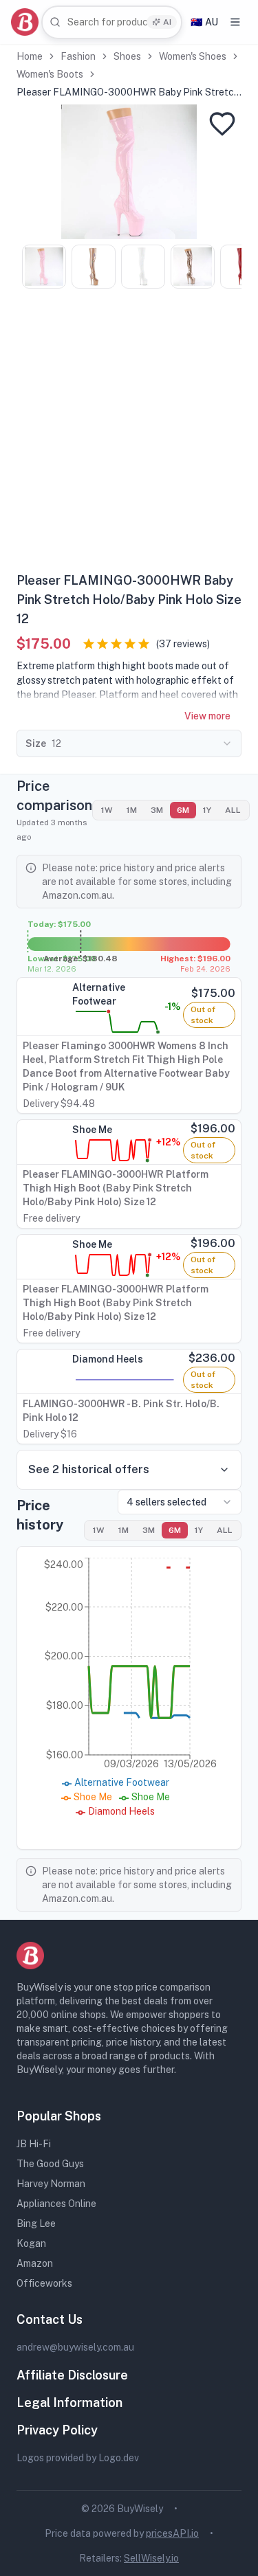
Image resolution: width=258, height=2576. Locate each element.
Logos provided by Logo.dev (78, 2458)
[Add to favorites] (222, 124)
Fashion (78, 56)
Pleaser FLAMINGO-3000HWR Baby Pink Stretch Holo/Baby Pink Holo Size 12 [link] (128, 93)
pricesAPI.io (172, 2533)
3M (157, 810)
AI (167, 22)
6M (183, 810)
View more (207, 716)
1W (107, 810)
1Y (207, 810)
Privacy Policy (57, 2430)
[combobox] (112, 22)
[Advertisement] (129, 435)
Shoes (127, 56)
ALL (233, 810)
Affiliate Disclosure (72, 2375)
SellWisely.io (151, 2558)
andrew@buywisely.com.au (75, 2347)
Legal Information (69, 2403)
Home (30, 56)
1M (132, 810)
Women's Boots (50, 74)
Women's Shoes (193, 56)
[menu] (235, 22)
